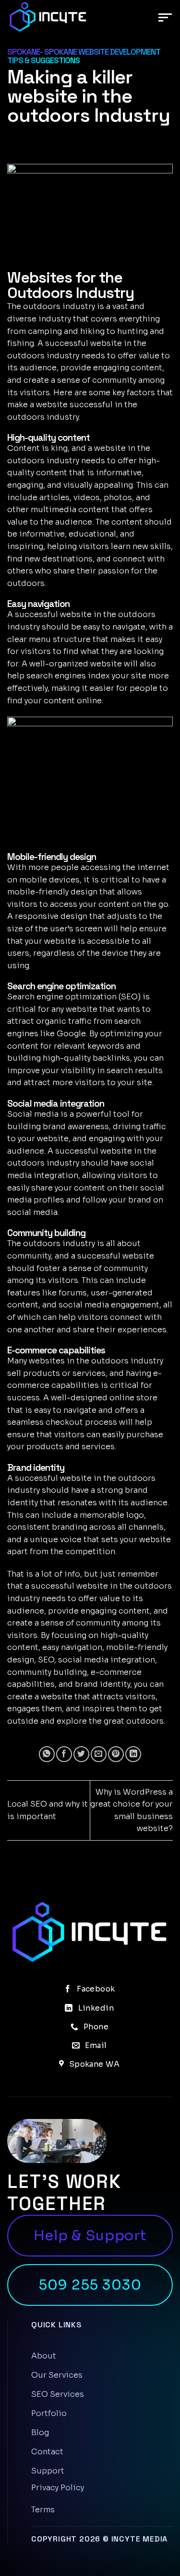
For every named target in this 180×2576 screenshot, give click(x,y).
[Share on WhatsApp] (47, 1754)
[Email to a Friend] (99, 1754)
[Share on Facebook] (64, 1754)
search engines (56, 676)
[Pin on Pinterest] (116, 1754)
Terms (43, 2510)
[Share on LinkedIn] (133, 1754)
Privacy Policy (58, 2488)
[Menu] (166, 18)
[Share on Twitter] (81, 1754)
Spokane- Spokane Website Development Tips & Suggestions (84, 56)
